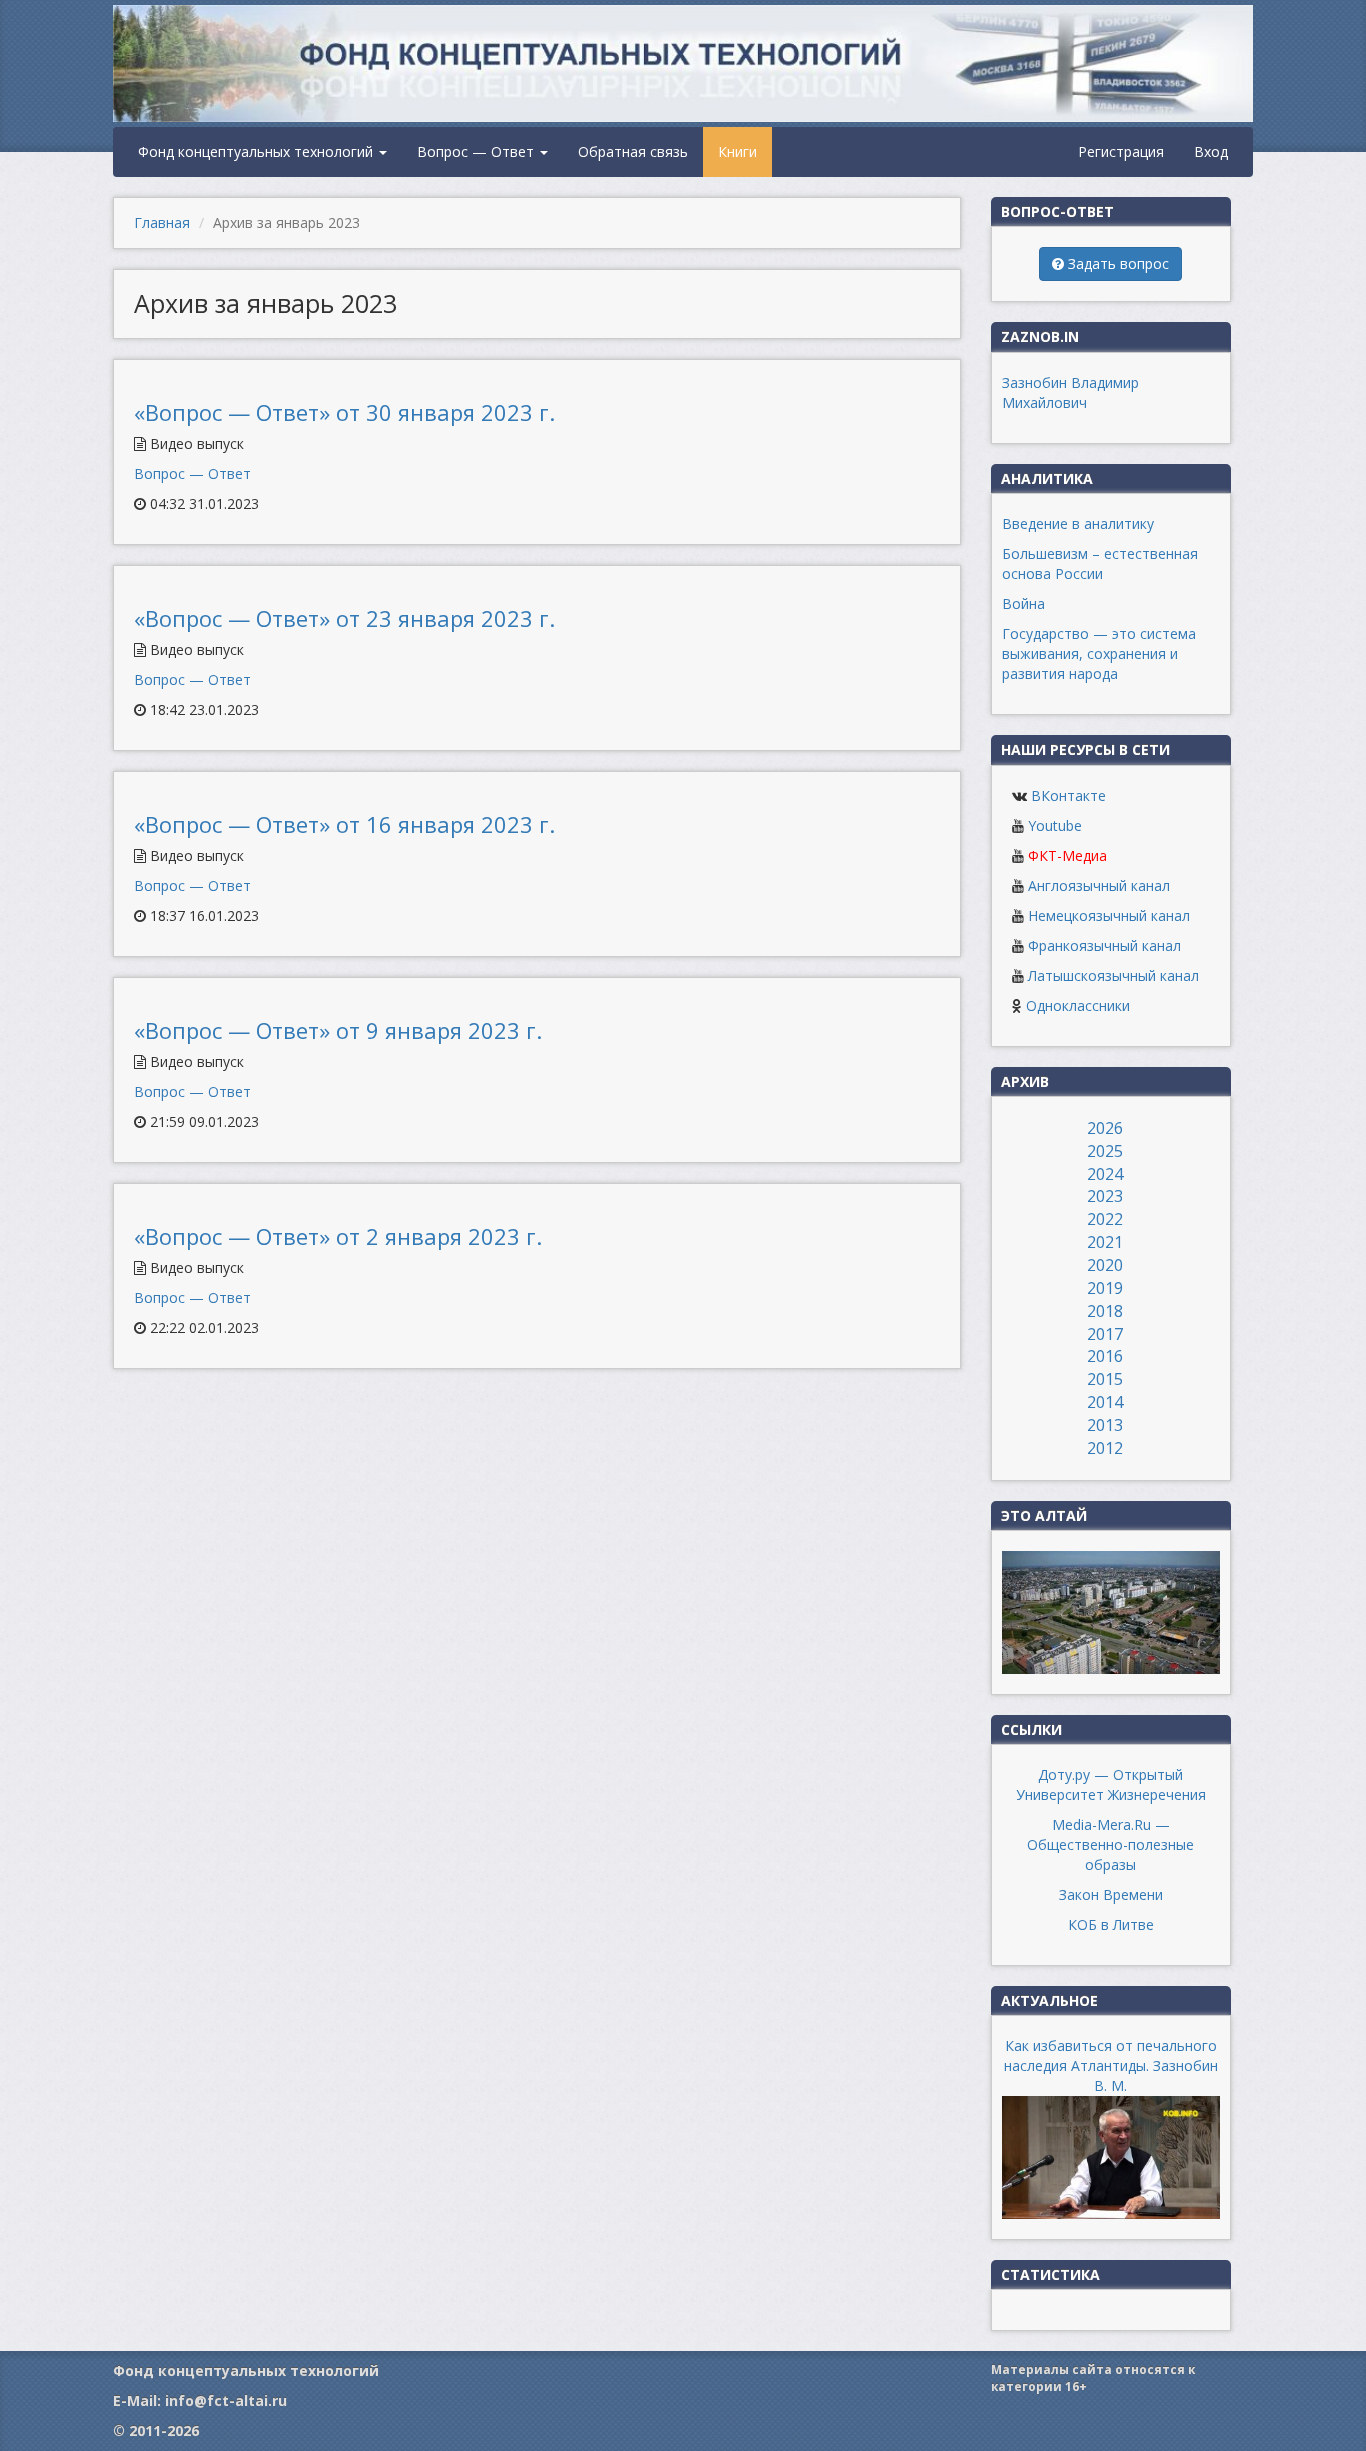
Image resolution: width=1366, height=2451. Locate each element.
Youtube (1055, 825)
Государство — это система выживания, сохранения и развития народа (1099, 653)
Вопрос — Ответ (477, 151)
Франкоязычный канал (1104, 945)
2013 (1105, 1425)
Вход (1211, 151)
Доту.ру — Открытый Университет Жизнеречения (1111, 1784)
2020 (1105, 1265)
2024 (1105, 1174)
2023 (1105, 1196)
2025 (1105, 1151)
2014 (1105, 1402)
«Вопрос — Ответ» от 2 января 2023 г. (338, 1236)
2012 (1105, 1448)
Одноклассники (1078, 1005)
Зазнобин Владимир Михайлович (1070, 392)
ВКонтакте (1068, 795)
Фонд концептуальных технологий (257, 151)
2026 (1105, 1128)
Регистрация (1121, 151)
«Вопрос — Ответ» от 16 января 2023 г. (344, 824)
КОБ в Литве (1111, 1924)
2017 (1105, 1334)
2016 (1105, 1356)
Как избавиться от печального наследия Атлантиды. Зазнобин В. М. (1111, 2065)
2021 (1105, 1242)
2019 (1105, 1288)
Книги (737, 151)
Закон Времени (1111, 1894)
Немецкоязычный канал (1109, 915)
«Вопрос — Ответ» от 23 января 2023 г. (344, 618)
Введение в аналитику (1078, 523)
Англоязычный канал (1099, 885)
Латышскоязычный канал (1113, 975)
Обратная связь (633, 151)
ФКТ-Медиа (1067, 855)
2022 (1105, 1219)
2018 (1105, 1311)
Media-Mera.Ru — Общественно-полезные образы (1110, 1844)
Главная (162, 222)
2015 (1105, 1379)
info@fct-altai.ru (226, 2400)
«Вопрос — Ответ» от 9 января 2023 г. (338, 1030)
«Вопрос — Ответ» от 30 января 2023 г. (344, 412)
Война (1023, 603)
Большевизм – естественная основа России (1100, 563)
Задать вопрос (1116, 263)
